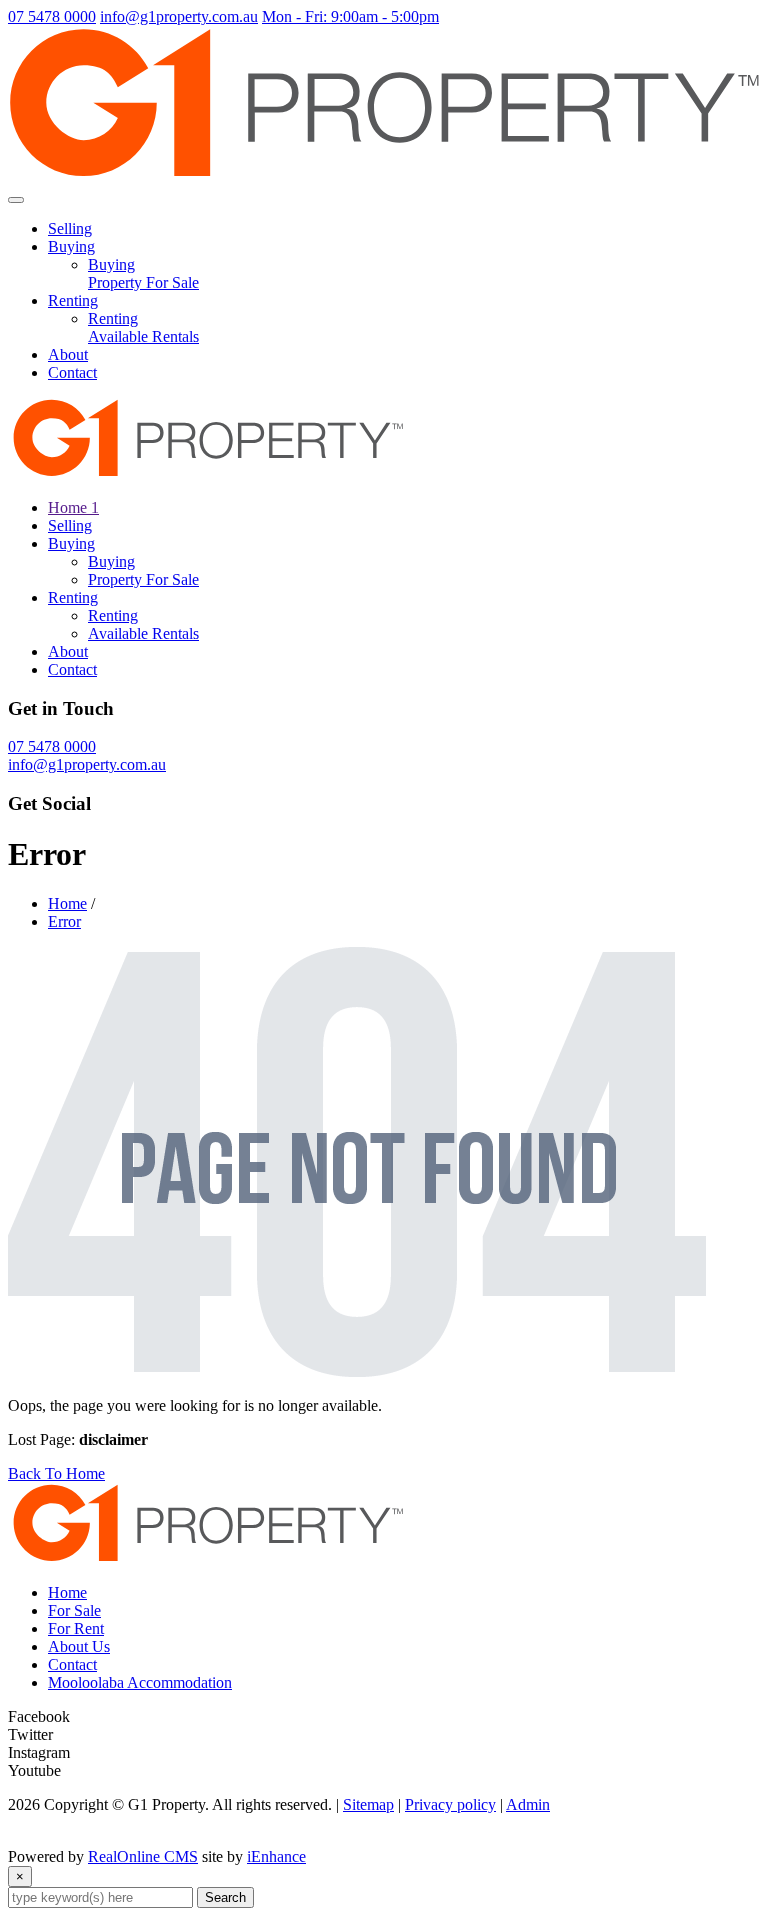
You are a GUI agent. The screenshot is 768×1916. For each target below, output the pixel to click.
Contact (72, 372)
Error (64, 921)
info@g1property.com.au (179, 16)
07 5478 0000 (52, 16)
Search (225, 1897)
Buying (71, 246)
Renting (73, 300)
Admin (528, 1804)
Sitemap (368, 1804)
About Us (79, 1646)
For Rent (76, 1628)
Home (67, 903)
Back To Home (56, 1473)
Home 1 (73, 507)
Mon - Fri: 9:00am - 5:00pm (350, 16)
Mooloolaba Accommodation (140, 1682)
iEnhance (276, 1856)
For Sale (74, 1610)
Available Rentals (143, 336)
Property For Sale (143, 282)
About (68, 354)
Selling (70, 228)
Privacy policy (450, 1804)
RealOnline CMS (143, 1856)
